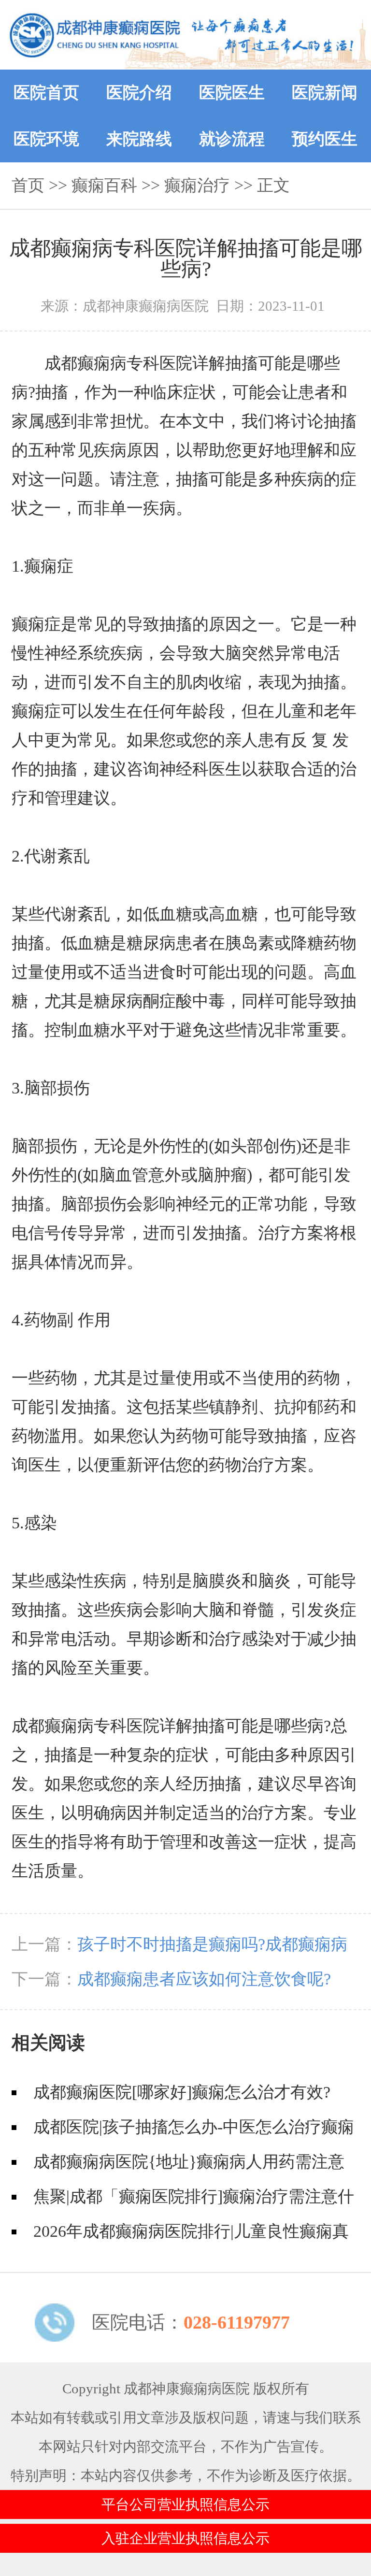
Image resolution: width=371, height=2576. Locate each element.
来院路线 (139, 139)
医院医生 (232, 93)
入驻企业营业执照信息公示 (185, 2538)
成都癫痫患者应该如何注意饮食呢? (204, 1979)
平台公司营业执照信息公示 (185, 2504)
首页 (28, 185)
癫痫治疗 (197, 185)
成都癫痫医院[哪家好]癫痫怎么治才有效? (182, 2092)
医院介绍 (139, 93)
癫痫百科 (104, 185)
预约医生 (325, 139)
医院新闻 (325, 93)
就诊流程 (232, 139)
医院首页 (46, 93)
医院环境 (46, 139)
